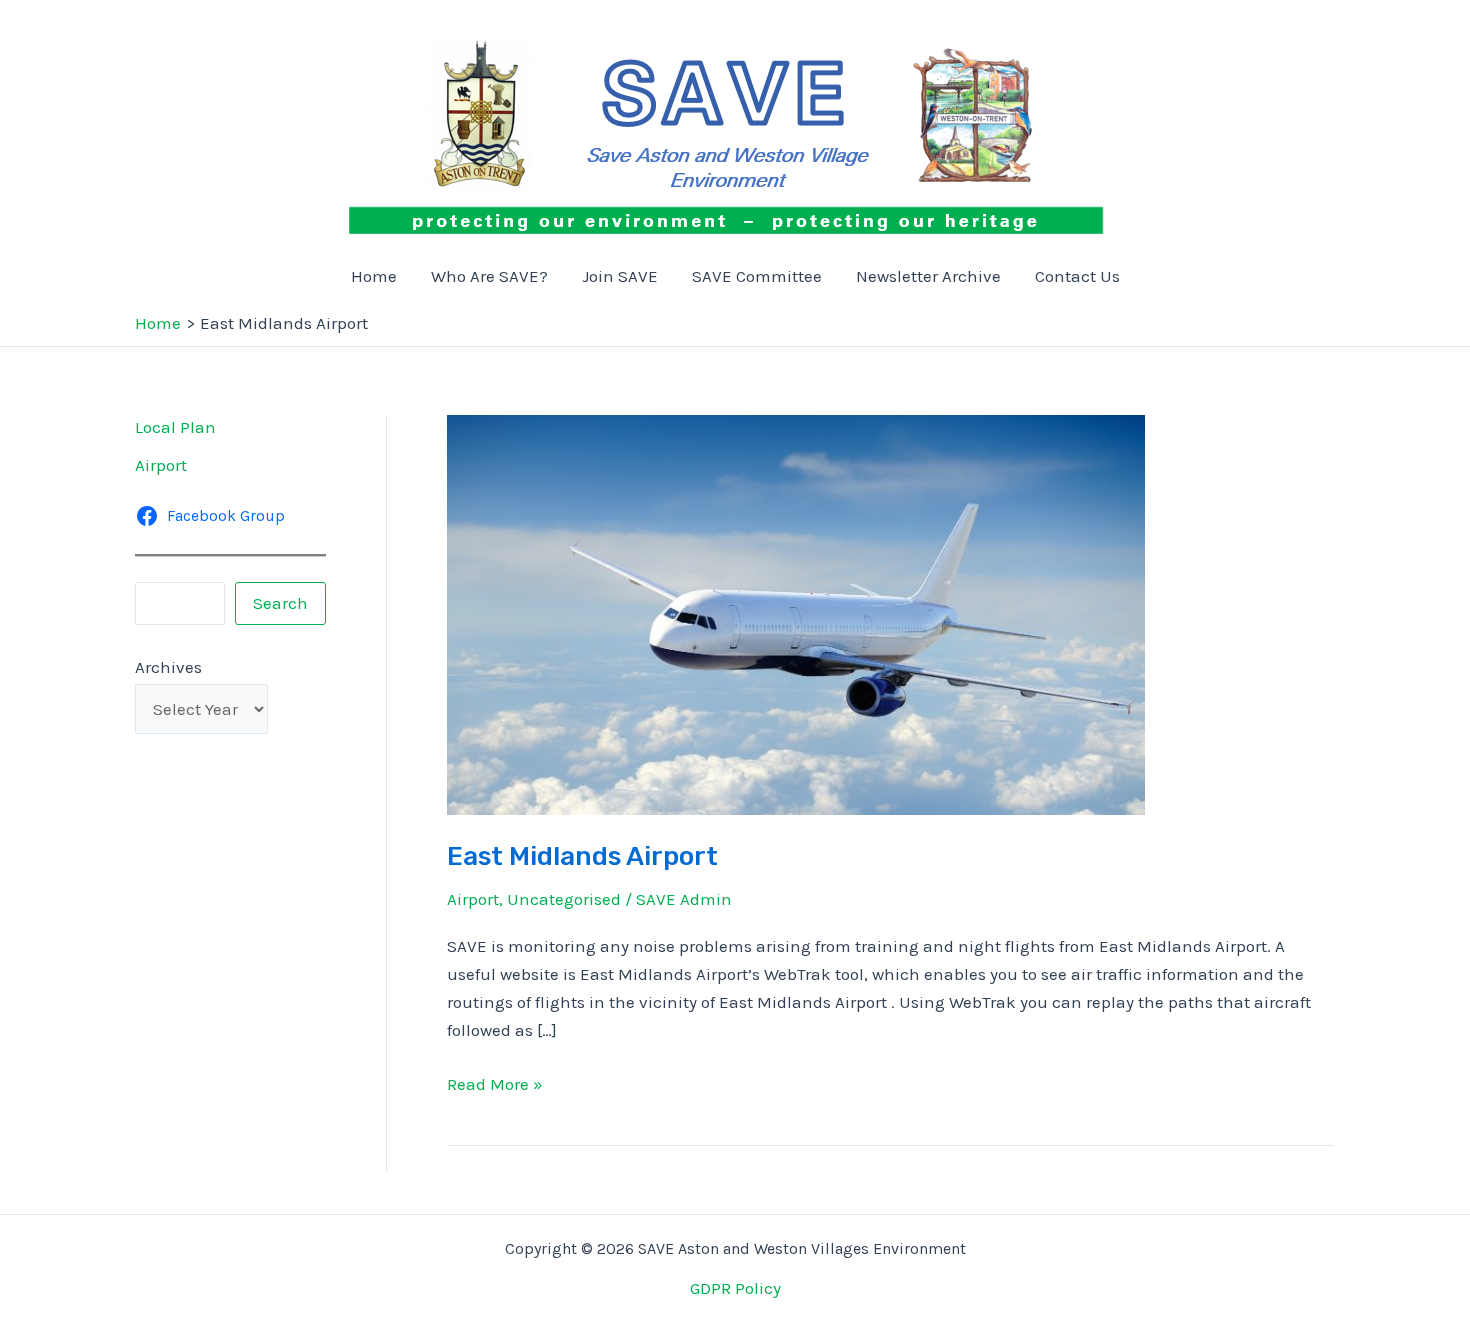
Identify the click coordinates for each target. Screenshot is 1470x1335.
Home (374, 276)
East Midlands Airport (582, 856)
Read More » (495, 1085)
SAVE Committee (757, 276)
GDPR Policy (735, 1288)
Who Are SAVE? (489, 276)
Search (280, 603)
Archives (168, 667)
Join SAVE (620, 276)
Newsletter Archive (928, 276)
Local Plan (175, 427)
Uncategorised (564, 899)
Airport (161, 465)
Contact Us (1077, 276)
